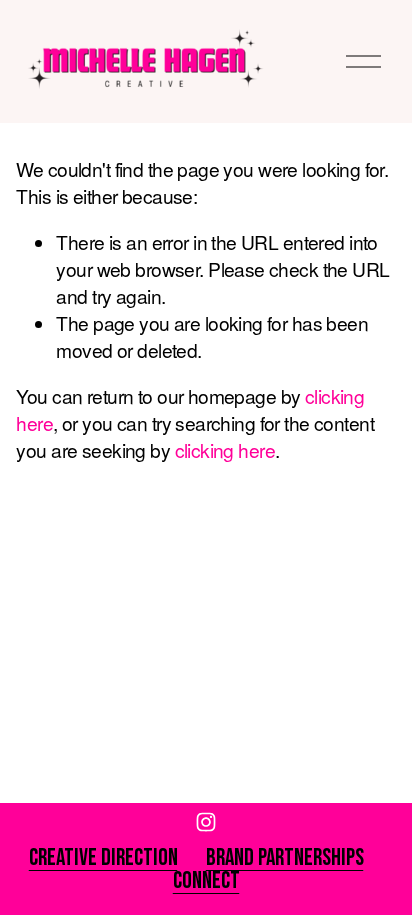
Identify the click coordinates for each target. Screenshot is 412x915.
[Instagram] (206, 822)
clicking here (225, 449)
